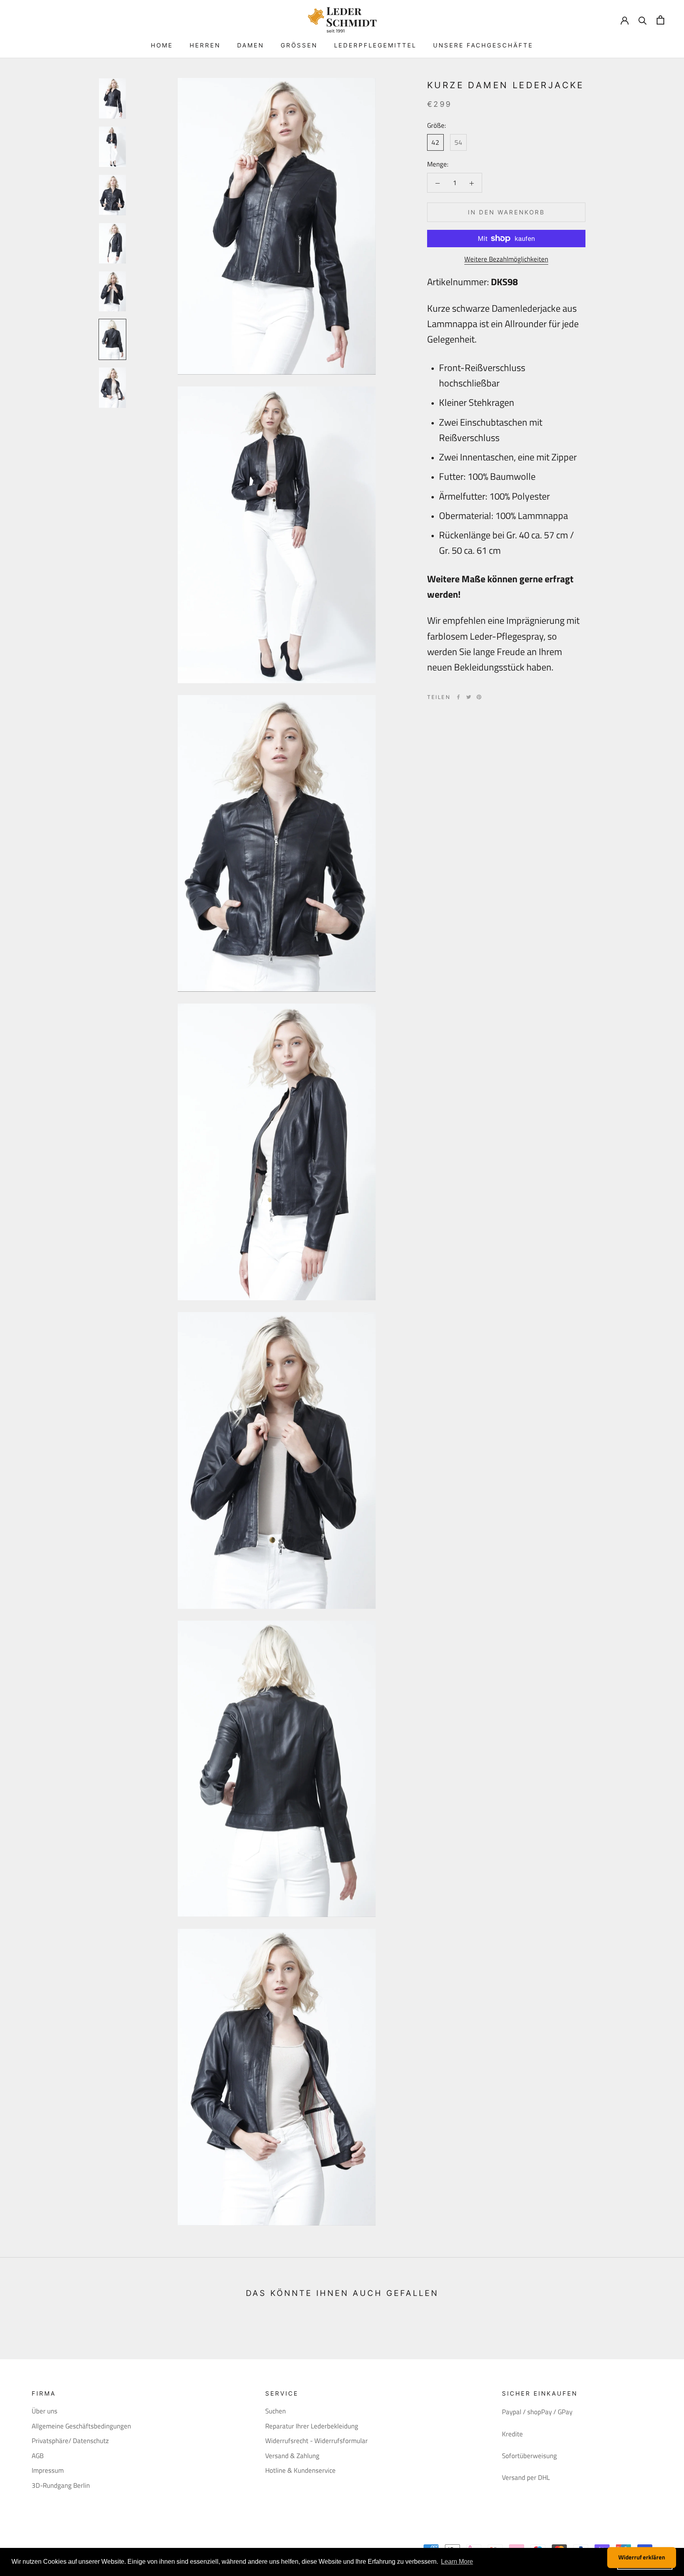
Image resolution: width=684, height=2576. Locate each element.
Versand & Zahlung (292, 2456)
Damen (251, 45)
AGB (38, 2456)
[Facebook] (458, 697)
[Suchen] (643, 20)
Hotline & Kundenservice (300, 2471)
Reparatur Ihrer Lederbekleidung (312, 2426)
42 (435, 142)
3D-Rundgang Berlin (61, 2486)
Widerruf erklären (642, 2557)
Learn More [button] (457, 2562)
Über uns (45, 2411)
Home (162, 45)
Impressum (48, 2471)
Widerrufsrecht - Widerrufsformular (316, 2441)
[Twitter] (469, 697)
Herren (205, 45)
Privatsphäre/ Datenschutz (70, 2441)
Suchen (275, 2411)
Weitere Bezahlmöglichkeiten (506, 259)
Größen (299, 45)
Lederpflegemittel (375, 45)
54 (458, 142)
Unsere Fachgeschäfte (483, 45)
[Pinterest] (479, 697)
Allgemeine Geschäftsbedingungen (81, 2426)
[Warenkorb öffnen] (660, 20)
